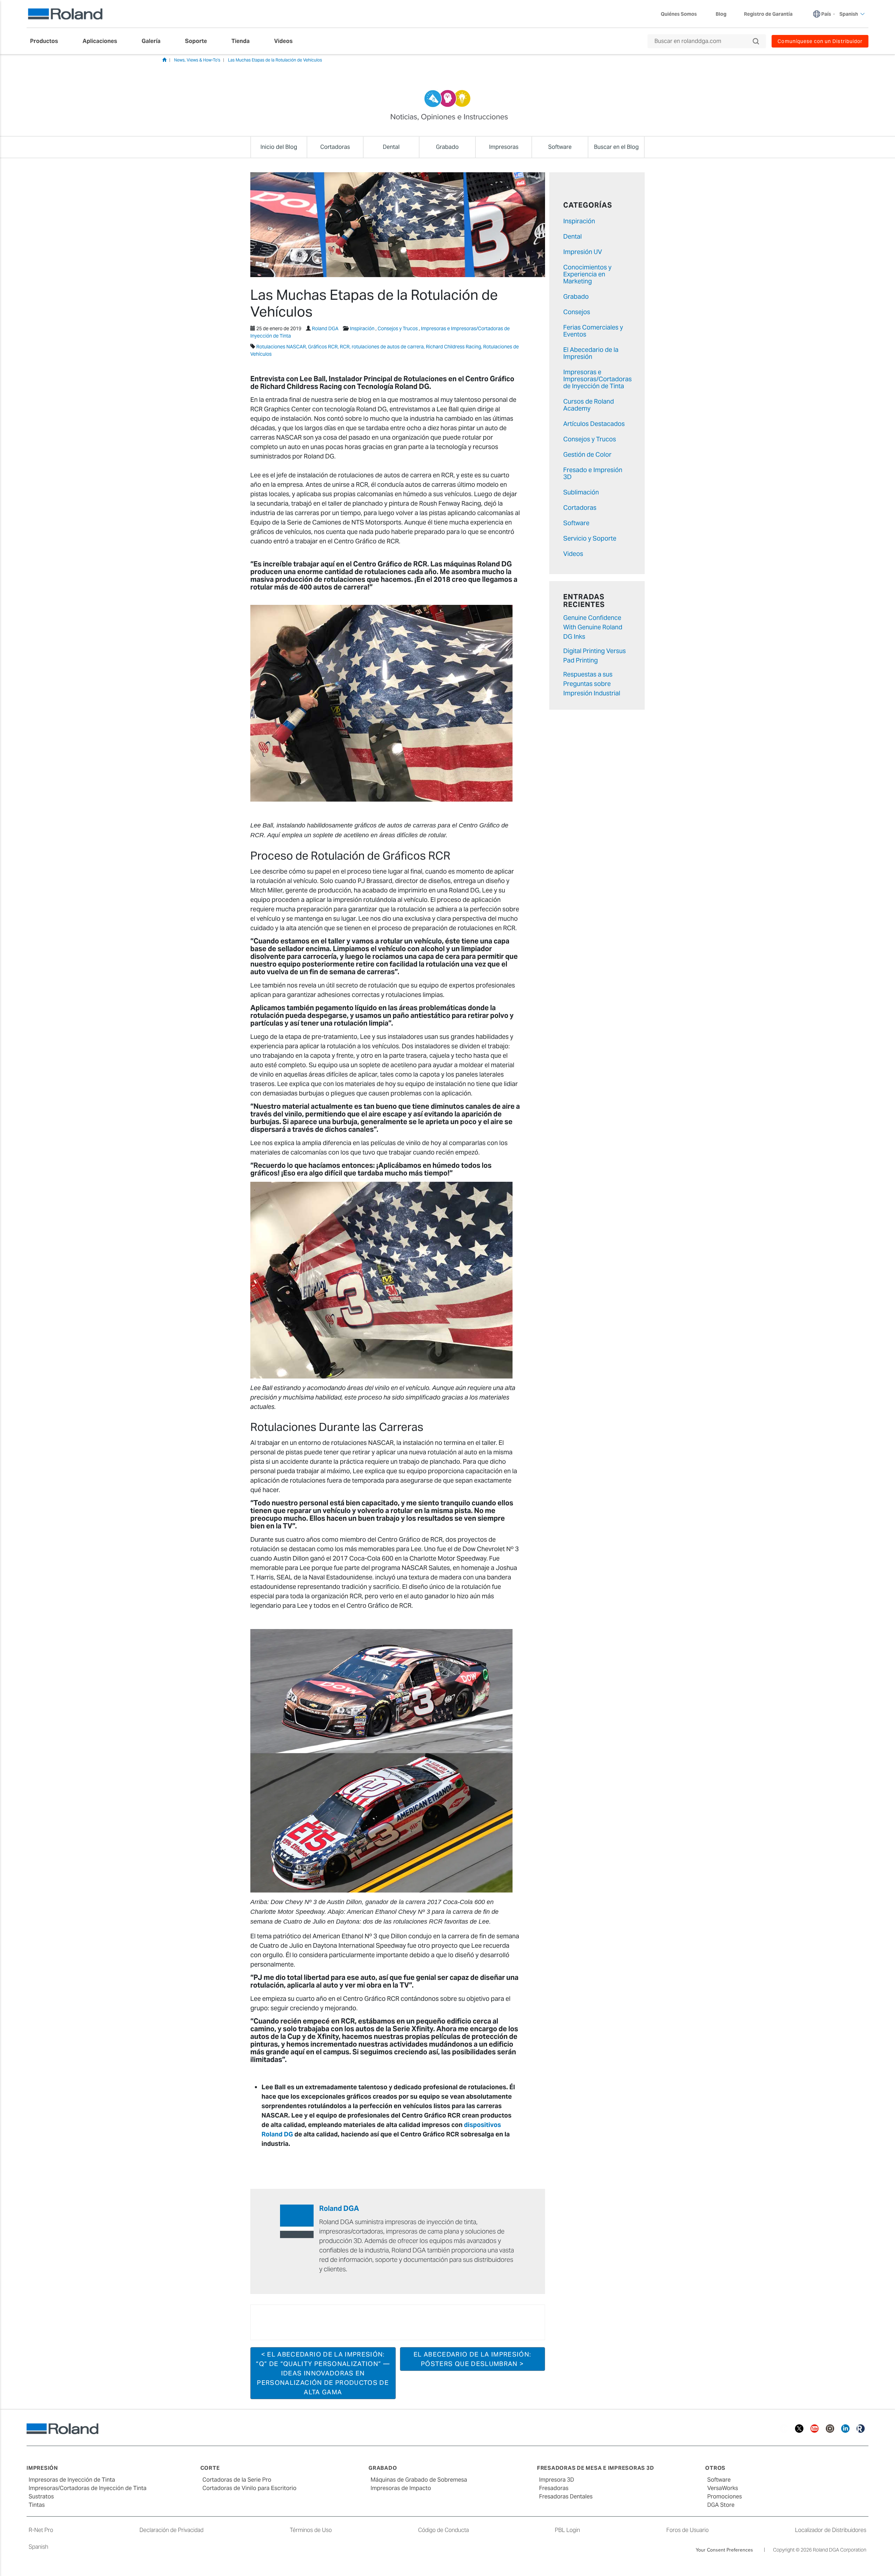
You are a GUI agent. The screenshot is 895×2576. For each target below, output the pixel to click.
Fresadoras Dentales (566, 2497)
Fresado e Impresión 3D (593, 473)
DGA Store (721, 2505)
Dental (572, 236)
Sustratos (41, 2497)
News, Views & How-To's (197, 60)
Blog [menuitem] (721, 14)
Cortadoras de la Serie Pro (237, 2480)
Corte (210, 2468)
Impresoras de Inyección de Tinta (72, 2480)
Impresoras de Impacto (401, 2488)
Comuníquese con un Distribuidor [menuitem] (820, 41)
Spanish (38, 2547)
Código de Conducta (443, 2530)
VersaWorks (723, 2488)
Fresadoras (554, 2488)
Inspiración (362, 328)
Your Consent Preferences (724, 2550)
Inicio (164, 60)
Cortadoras (580, 508)
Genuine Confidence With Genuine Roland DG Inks (593, 627)
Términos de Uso (311, 2530)
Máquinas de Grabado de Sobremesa (419, 2480)
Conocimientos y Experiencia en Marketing (587, 274)
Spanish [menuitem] (849, 14)
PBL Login (567, 2530)
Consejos (577, 312)
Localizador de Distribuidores (831, 2530)
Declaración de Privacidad (171, 2530)
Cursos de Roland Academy (589, 405)
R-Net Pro (41, 2530)
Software (576, 523)
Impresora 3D (557, 2480)
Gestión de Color (587, 454)
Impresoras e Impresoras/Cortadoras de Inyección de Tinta (597, 379)
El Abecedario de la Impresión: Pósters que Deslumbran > (472, 2359)
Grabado (576, 296)
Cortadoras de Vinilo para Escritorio (249, 2488)
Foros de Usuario (688, 2530)
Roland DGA (325, 328)
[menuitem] (48, 41)
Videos (573, 554)
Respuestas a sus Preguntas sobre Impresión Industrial (592, 684)
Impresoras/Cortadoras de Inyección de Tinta (88, 2488)
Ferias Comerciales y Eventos (593, 331)
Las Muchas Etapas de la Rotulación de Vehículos (275, 60)
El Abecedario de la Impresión (591, 353)
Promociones (725, 2497)
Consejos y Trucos (398, 328)
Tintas (37, 2505)
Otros (715, 2468)
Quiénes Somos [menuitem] (679, 14)
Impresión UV (583, 252)
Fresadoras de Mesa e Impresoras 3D (596, 2468)
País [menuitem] (826, 14)
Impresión (42, 2468)
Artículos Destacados (594, 424)
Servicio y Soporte (590, 538)
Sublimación (581, 492)
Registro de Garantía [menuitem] (768, 14)
